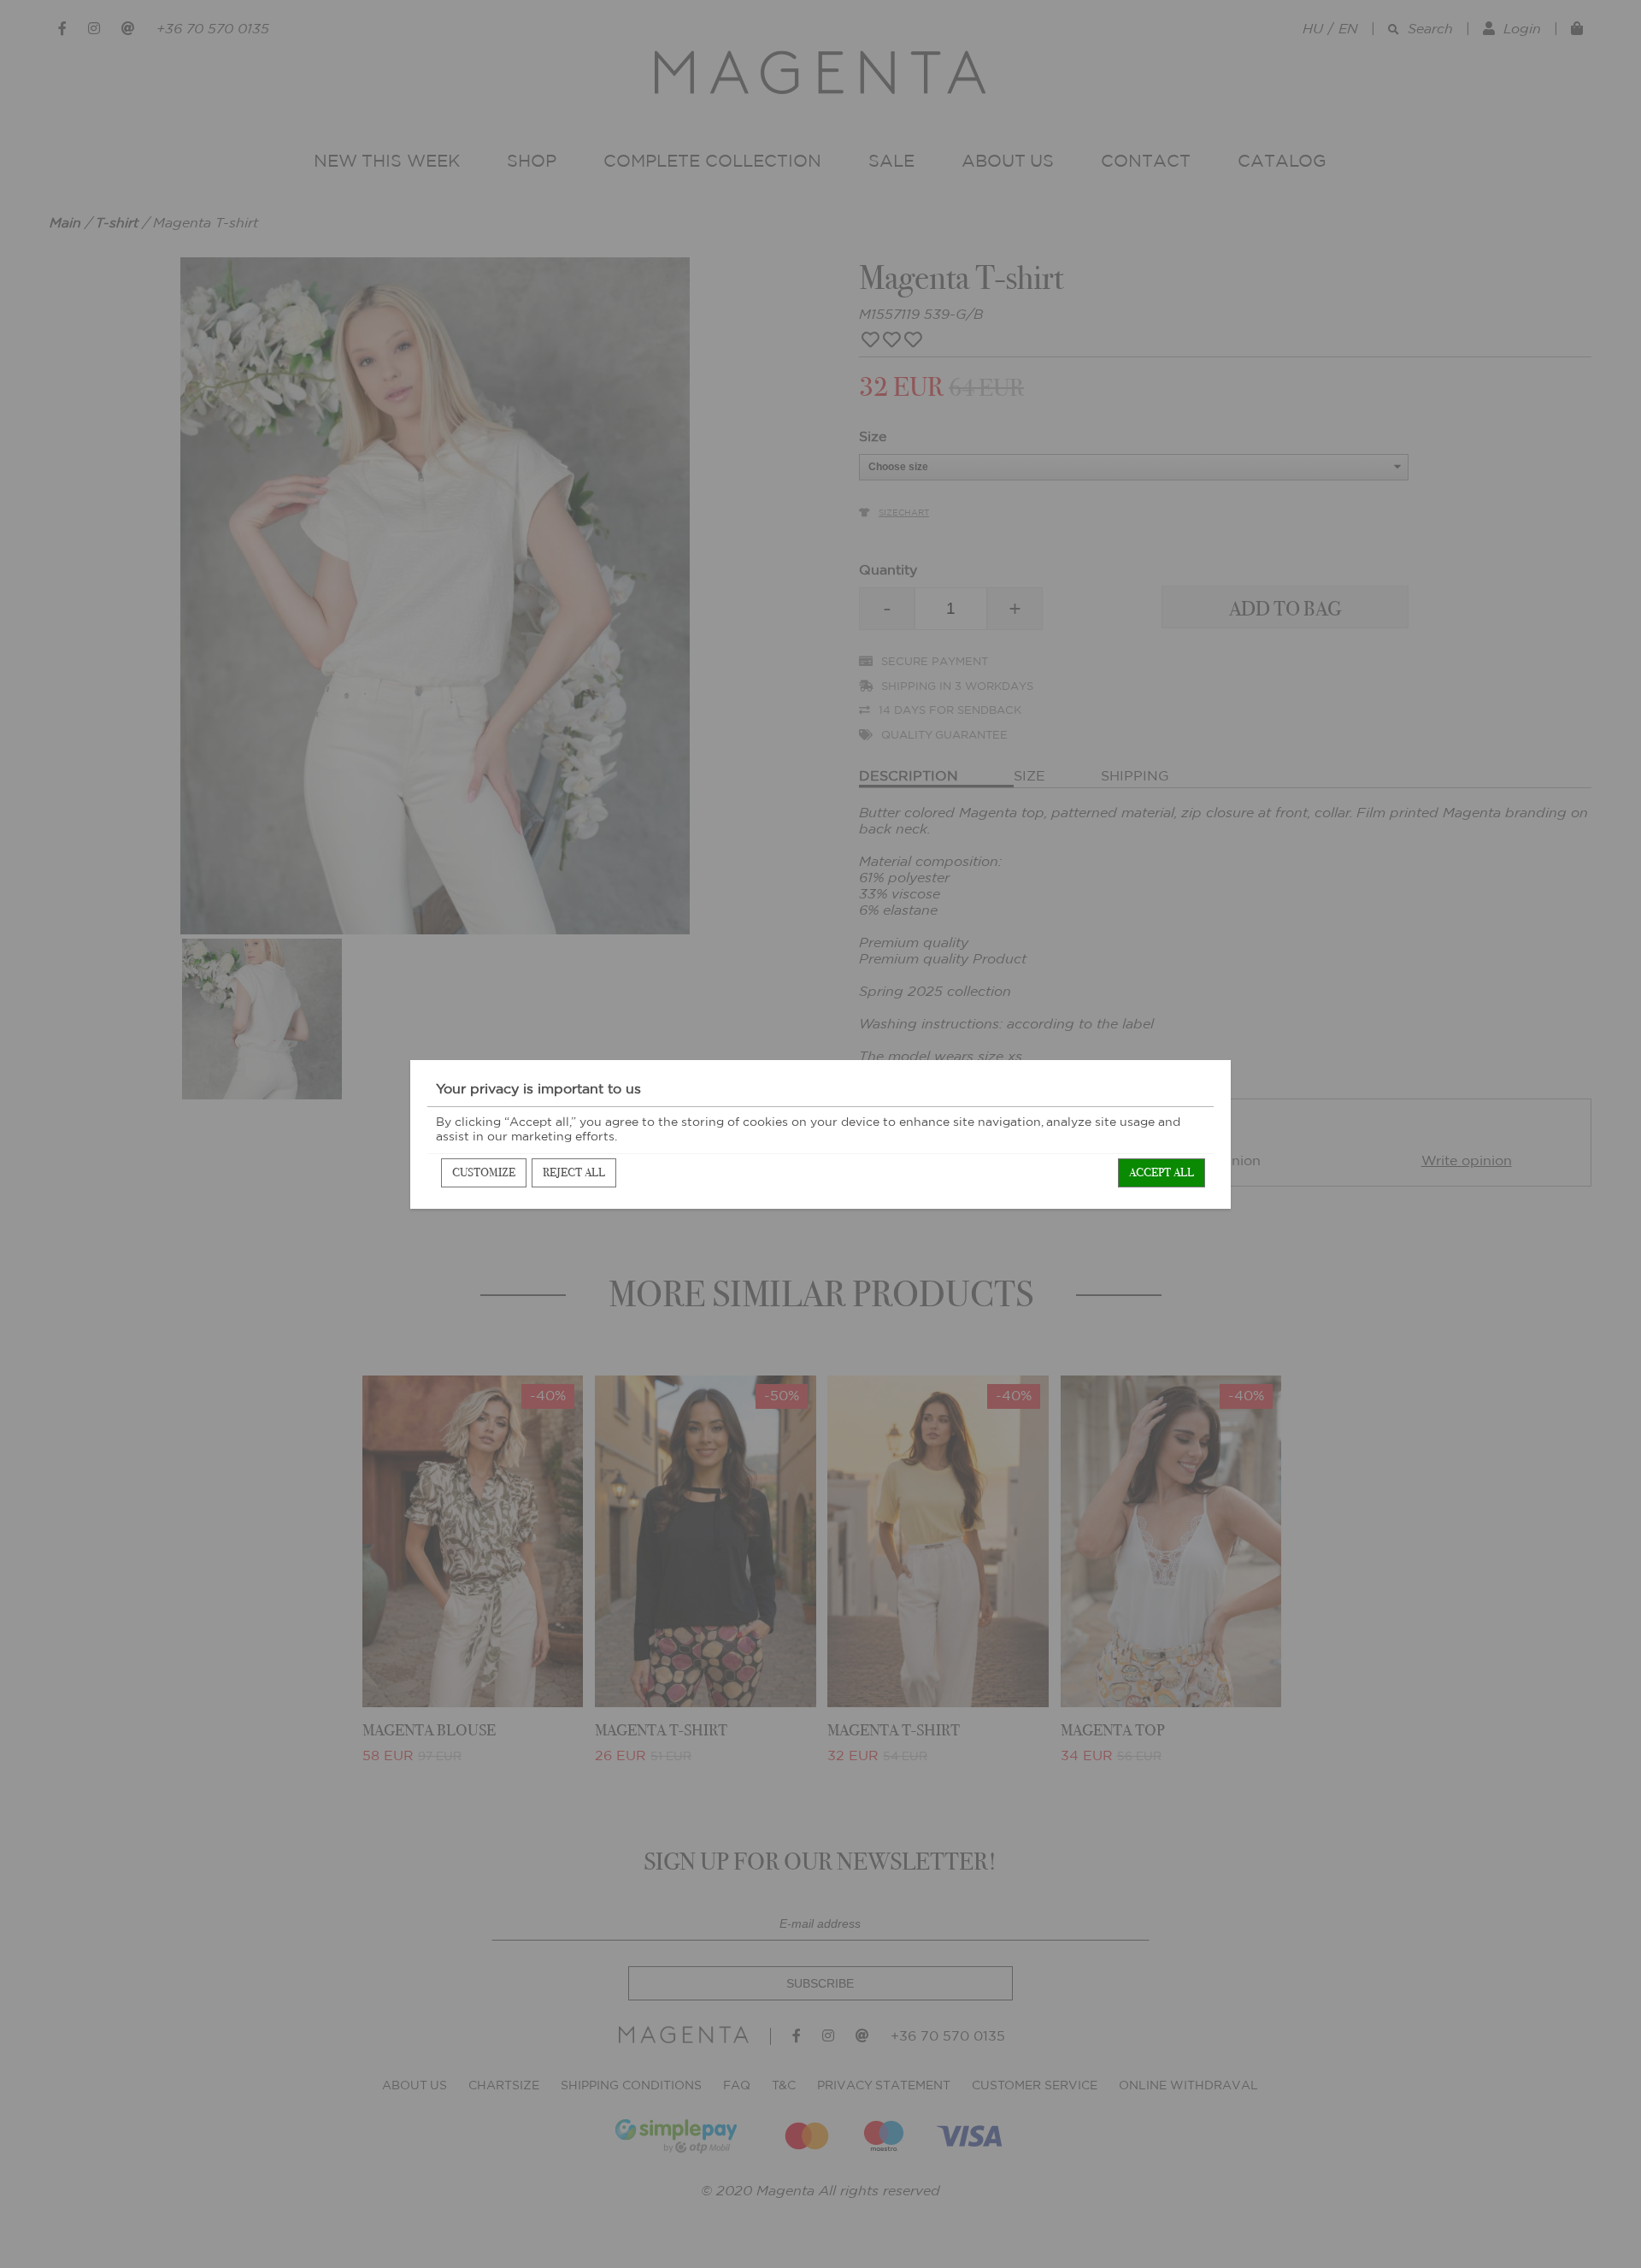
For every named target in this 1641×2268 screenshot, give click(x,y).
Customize (484, 1172)
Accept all (1162, 1172)
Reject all (574, 1172)
